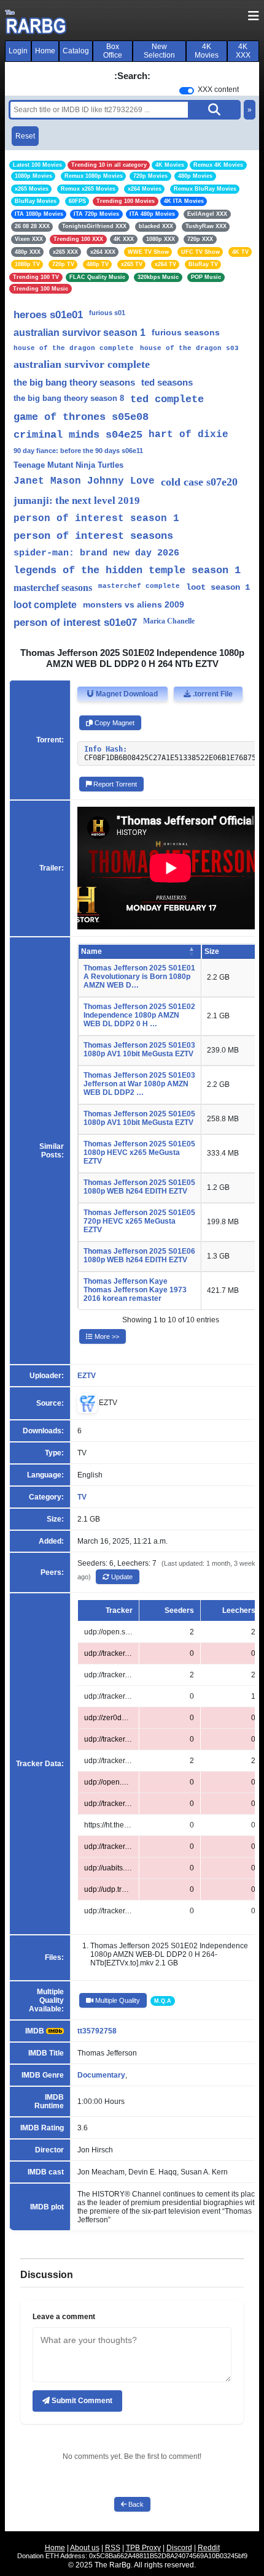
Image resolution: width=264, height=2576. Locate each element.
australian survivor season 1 (80, 333)
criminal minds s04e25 (78, 435)
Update (121, 1577)
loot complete (45, 605)
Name (91, 951)
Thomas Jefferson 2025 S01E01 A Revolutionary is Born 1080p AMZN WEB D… (139, 977)
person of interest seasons (93, 536)
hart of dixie (188, 435)
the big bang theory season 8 (69, 398)
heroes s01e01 (48, 315)
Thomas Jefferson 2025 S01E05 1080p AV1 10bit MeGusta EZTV (139, 1118)
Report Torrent (114, 784)
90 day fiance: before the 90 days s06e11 (78, 451)
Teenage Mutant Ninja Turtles (68, 465)
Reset (25, 136)
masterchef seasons (53, 588)
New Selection (159, 51)
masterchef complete (139, 586)
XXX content (218, 90)
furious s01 (107, 313)
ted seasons (167, 382)
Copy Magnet (114, 723)
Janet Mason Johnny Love (84, 481)
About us (85, 2548)
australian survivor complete (82, 364)
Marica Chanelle (169, 621)
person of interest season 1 (96, 519)
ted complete (167, 399)
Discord (179, 2548)
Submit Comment (81, 2401)
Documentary (101, 2075)
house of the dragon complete (74, 348)
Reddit (209, 2548)
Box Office (113, 51)
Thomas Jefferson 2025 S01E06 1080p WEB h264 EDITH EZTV (139, 1256)
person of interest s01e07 (75, 623)
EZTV (87, 1376)
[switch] (187, 91)
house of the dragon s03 (189, 348)
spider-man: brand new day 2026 (96, 553)
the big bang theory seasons (74, 382)
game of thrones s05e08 (81, 417)
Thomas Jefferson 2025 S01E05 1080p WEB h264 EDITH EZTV (139, 1187)
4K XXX (243, 51)
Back (135, 2504)
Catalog (76, 51)
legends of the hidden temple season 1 (127, 570)
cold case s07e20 (199, 482)
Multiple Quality (117, 2000)
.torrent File (212, 694)
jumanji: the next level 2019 (77, 501)
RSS (113, 2548)
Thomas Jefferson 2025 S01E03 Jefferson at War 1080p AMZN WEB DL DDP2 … (139, 1084)
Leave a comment (64, 2317)
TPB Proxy (143, 2548)
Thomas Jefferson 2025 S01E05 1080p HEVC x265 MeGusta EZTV (139, 1153)
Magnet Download (126, 694)
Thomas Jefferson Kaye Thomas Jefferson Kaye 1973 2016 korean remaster (135, 1290)
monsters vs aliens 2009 (134, 604)
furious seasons (186, 332)
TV (82, 1497)
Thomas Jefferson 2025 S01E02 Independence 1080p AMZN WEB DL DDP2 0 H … (139, 1015)
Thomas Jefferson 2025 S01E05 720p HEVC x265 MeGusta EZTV (139, 1221)
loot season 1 (218, 587)
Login (18, 51)
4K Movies (207, 51)
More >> (106, 1336)
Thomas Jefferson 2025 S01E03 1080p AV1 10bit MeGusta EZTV (139, 1050)
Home (45, 51)
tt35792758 (97, 2031)
